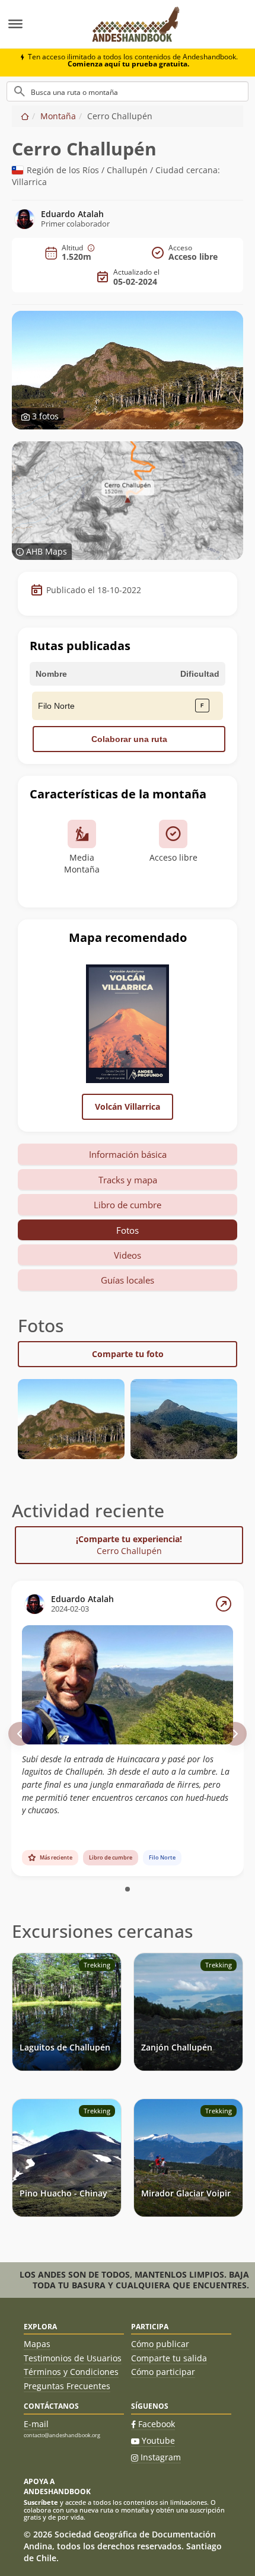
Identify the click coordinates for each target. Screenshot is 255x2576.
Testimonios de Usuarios (73, 2358)
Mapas (37, 2344)
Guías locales (128, 1280)
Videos (128, 1255)
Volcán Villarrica (128, 1106)
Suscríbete (41, 2502)
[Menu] (40, 24)
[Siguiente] (235, 1734)
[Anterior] (20, 1734)
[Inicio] (25, 116)
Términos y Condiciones (71, 2372)
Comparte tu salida (169, 2358)
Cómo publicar (160, 2344)
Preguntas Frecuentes (67, 2386)
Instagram (161, 2457)
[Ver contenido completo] (224, 1604)
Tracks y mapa (128, 1180)
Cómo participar (163, 2372)
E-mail (36, 2424)
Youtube (158, 2440)
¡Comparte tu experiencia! (129, 1545)
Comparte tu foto (128, 1354)
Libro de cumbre (128, 1205)
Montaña (58, 116)
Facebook (157, 2424)
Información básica (128, 1154)
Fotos (128, 1230)
